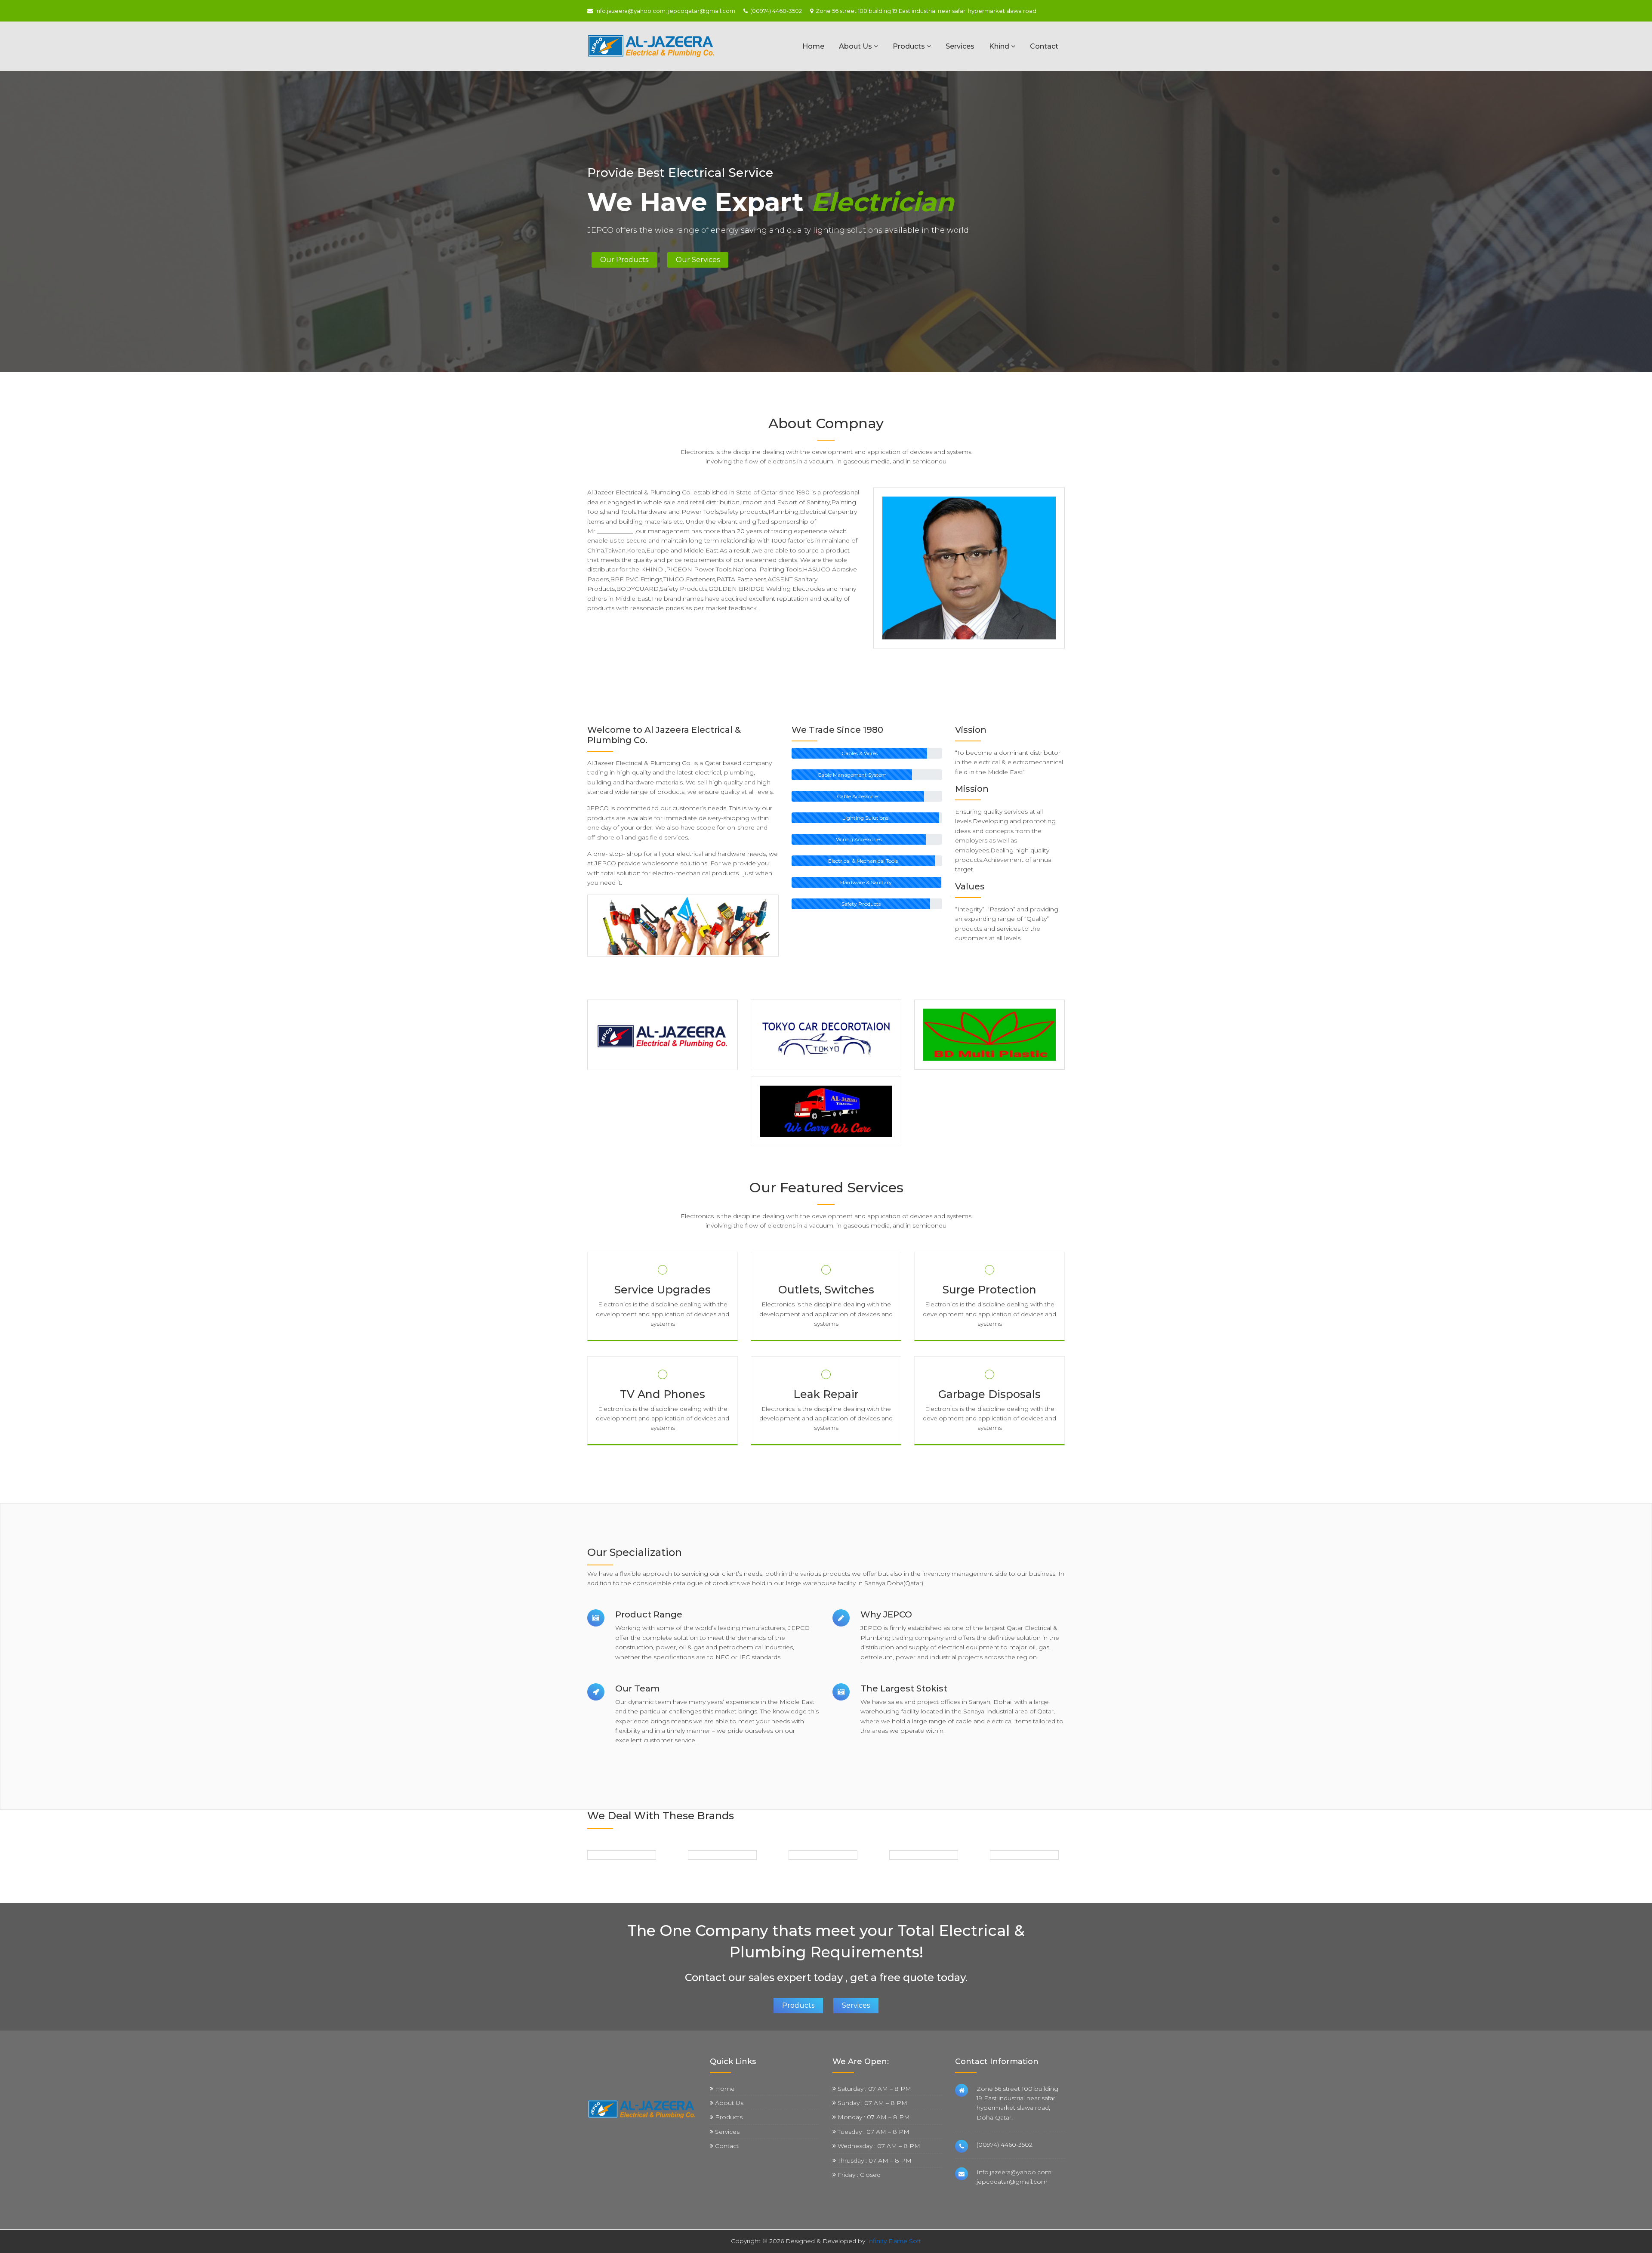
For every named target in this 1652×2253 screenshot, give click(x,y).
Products (910, 46)
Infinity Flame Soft (894, 2241)
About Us (856, 46)
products (798, 2005)
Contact (1044, 46)
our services (698, 260)
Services (960, 46)
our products (624, 260)
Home (813, 46)
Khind (1000, 46)
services (856, 2005)
